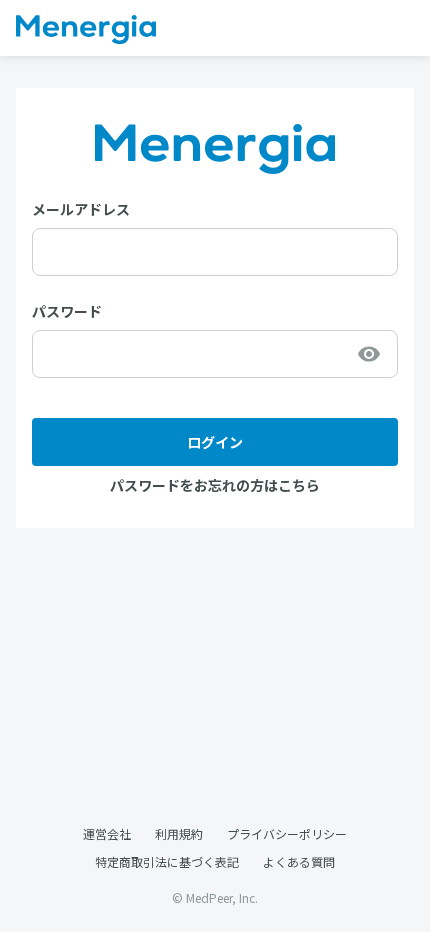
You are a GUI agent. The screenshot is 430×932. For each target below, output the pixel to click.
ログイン (215, 442)
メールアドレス (81, 209)
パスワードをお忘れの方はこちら (215, 485)
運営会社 (107, 833)
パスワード (67, 311)
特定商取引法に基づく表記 (167, 861)
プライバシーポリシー (287, 833)
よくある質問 (299, 861)
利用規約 (179, 833)
